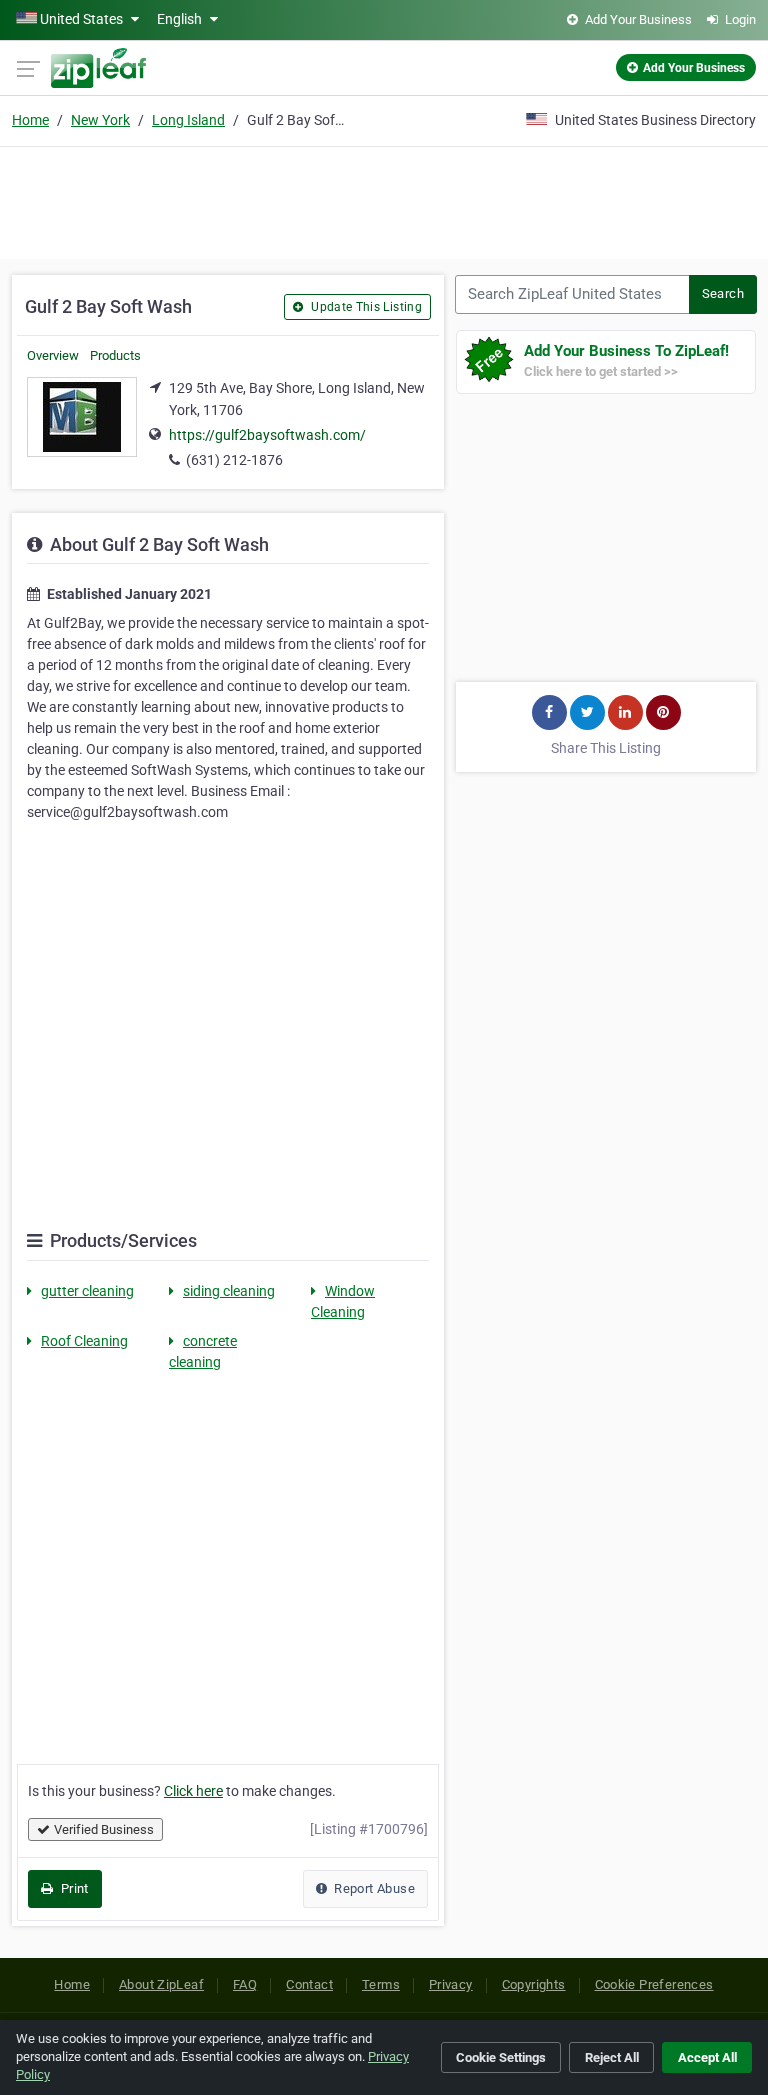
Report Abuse (373, 1888)
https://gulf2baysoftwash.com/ (267, 435)
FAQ (245, 1984)
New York (100, 120)
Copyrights (534, 1984)
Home (30, 120)
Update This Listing (365, 307)
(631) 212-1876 (234, 460)
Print (72, 1888)
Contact (309, 1984)
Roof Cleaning (84, 1341)
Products (115, 355)
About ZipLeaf (161, 1984)
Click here (193, 1791)
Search (723, 293)
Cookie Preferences (654, 1984)
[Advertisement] (384, 200)
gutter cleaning (87, 1291)
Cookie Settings (501, 2057)
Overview (53, 355)
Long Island (188, 120)
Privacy (451, 1984)
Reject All (612, 2057)
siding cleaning (229, 1291)
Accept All (707, 2057)
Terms (381, 1984)
